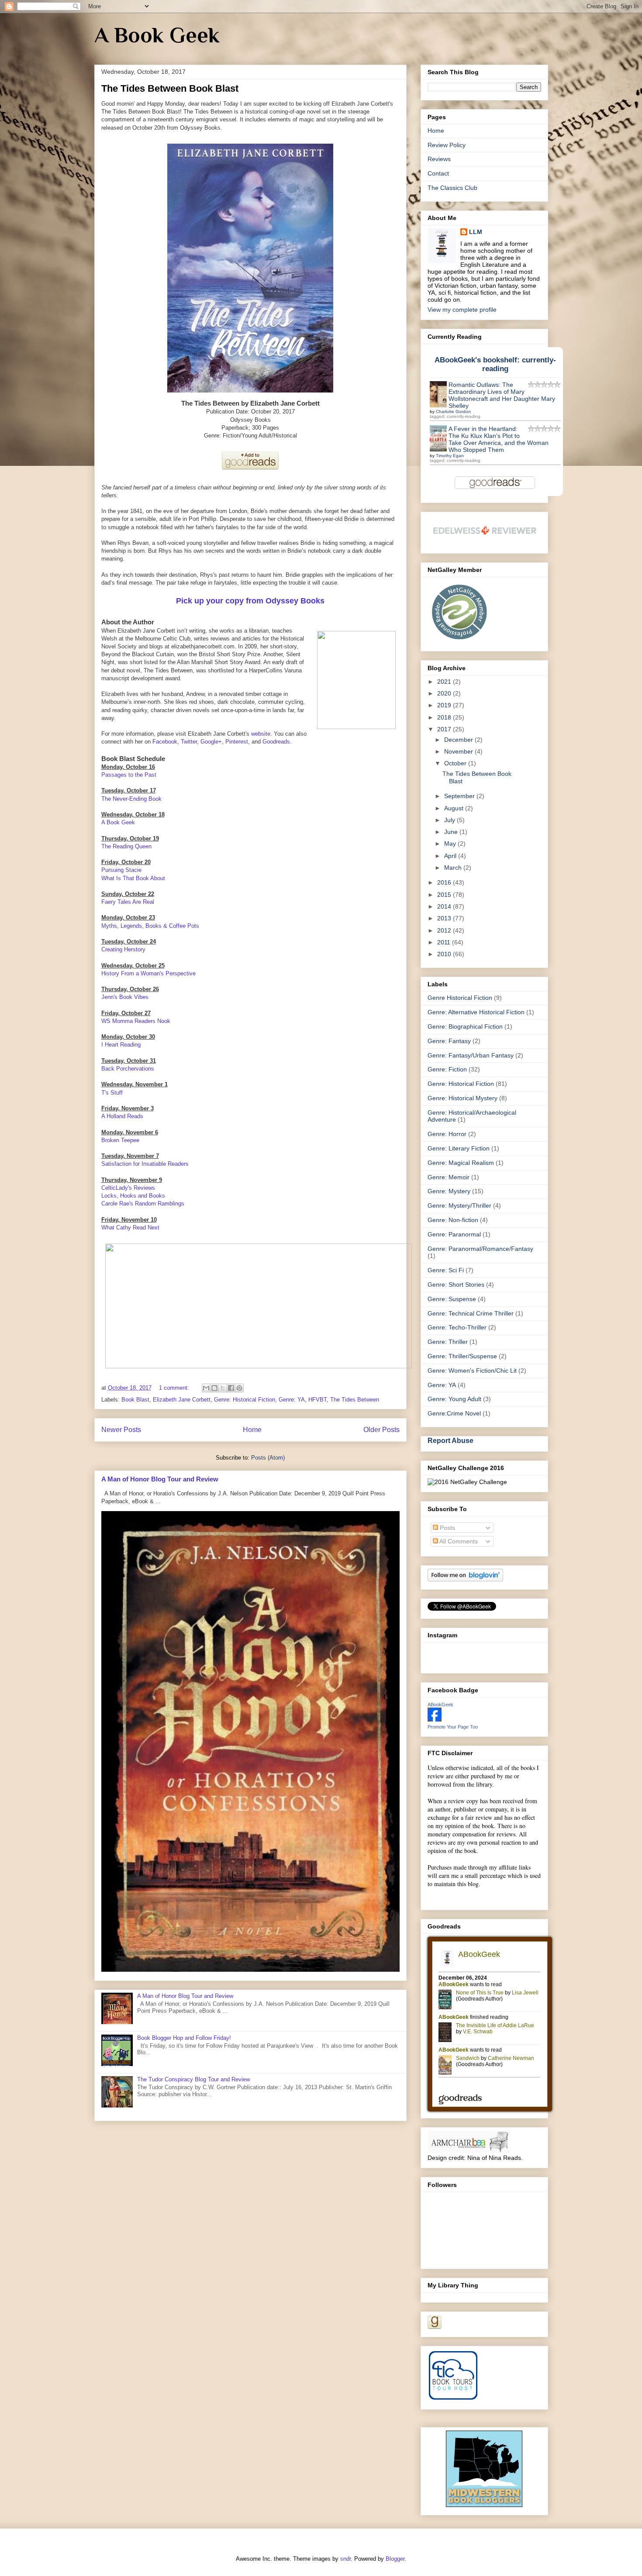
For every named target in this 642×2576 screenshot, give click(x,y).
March (454, 868)
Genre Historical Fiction (460, 998)
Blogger (395, 2559)
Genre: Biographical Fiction (465, 1026)
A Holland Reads (122, 1116)
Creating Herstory (123, 949)
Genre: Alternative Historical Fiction (476, 1012)
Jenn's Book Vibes (125, 997)
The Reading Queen (126, 846)
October (456, 763)
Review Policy (447, 145)
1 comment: (175, 1388)
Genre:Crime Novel (454, 1413)
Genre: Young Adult (454, 1399)
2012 (445, 930)
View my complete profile (462, 310)
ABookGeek (440, 1705)
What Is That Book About (133, 878)
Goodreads (276, 742)
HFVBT (318, 1400)
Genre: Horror (447, 1134)
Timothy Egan (450, 456)
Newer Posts (121, 1430)
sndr (345, 2559)
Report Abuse (450, 1440)
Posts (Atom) (268, 1458)
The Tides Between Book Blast (170, 88)
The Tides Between (355, 1400)
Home (252, 1430)
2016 (445, 882)
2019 (445, 705)
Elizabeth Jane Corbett (182, 1400)
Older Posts (381, 1430)
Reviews (439, 159)
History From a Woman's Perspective (148, 973)
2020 (445, 693)
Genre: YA (292, 1400)
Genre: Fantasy (449, 1041)
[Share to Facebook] (231, 1388)
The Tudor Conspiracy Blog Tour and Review (193, 2079)
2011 (445, 942)
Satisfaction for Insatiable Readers (145, 1164)
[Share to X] (223, 1388)
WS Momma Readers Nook (136, 1021)
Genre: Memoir (449, 1177)
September (460, 796)
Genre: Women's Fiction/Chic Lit (472, 1371)
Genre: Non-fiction (453, 1220)
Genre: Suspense (452, 1299)
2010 (445, 954)
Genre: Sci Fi (446, 1270)
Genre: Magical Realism (461, 1163)
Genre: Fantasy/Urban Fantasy (471, 1055)
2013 (445, 918)
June (452, 832)
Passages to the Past (129, 775)
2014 (445, 906)
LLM (476, 232)
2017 (445, 729)
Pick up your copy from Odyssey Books (250, 601)
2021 (445, 682)
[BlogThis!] (214, 1388)
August (455, 808)
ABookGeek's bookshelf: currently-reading (495, 364)
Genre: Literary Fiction (459, 1148)
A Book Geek (157, 35)
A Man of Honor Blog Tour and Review (160, 1479)
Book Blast (135, 1400)
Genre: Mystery (449, 1191)
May (451, 844)
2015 (445, 895)
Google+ (211, 742)
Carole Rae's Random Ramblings (143, 1204)
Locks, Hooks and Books (133, 1196)
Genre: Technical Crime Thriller (471, 1313)
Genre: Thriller (448, 1342)
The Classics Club (452, 188)
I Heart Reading (121, 1045)
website (261, 734)
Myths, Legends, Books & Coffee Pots (150, 926)
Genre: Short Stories (456, 1285)
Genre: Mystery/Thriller (459, 1205)
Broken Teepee (120, 1140)
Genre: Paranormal (454, 1234)
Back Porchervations (128, 1069)
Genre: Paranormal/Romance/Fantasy (480, 1249)
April (451, 856)
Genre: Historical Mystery (463, 1098)
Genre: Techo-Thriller (457, 1327)
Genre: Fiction (447, 1069)
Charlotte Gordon (453, 412)
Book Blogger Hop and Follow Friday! (184, 2038)
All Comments (458, 1541)
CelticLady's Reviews (128, 1188)
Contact (438, 173)
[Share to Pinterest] (239, 1388)
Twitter (189, 742)
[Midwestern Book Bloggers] (484, 2505)
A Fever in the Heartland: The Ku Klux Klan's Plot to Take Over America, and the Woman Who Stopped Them (499, 439)
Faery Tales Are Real (128, 902)
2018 (445, 717)
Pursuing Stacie (121, 870)
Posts (447, 1528)
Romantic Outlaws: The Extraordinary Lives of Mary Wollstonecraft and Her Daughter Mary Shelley (502, 395)
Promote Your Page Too (453, 1727)
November (459, 751)
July (450, 820)
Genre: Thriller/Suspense (462, 1356)
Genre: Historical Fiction (245, 1400)
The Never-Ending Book (131, 799)
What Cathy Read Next (130, 1228)
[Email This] (206, 1388)
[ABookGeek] (435, 1719)
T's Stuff (112, 1093)
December (459, 740)
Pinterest (237, 742)
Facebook (165, 742)
